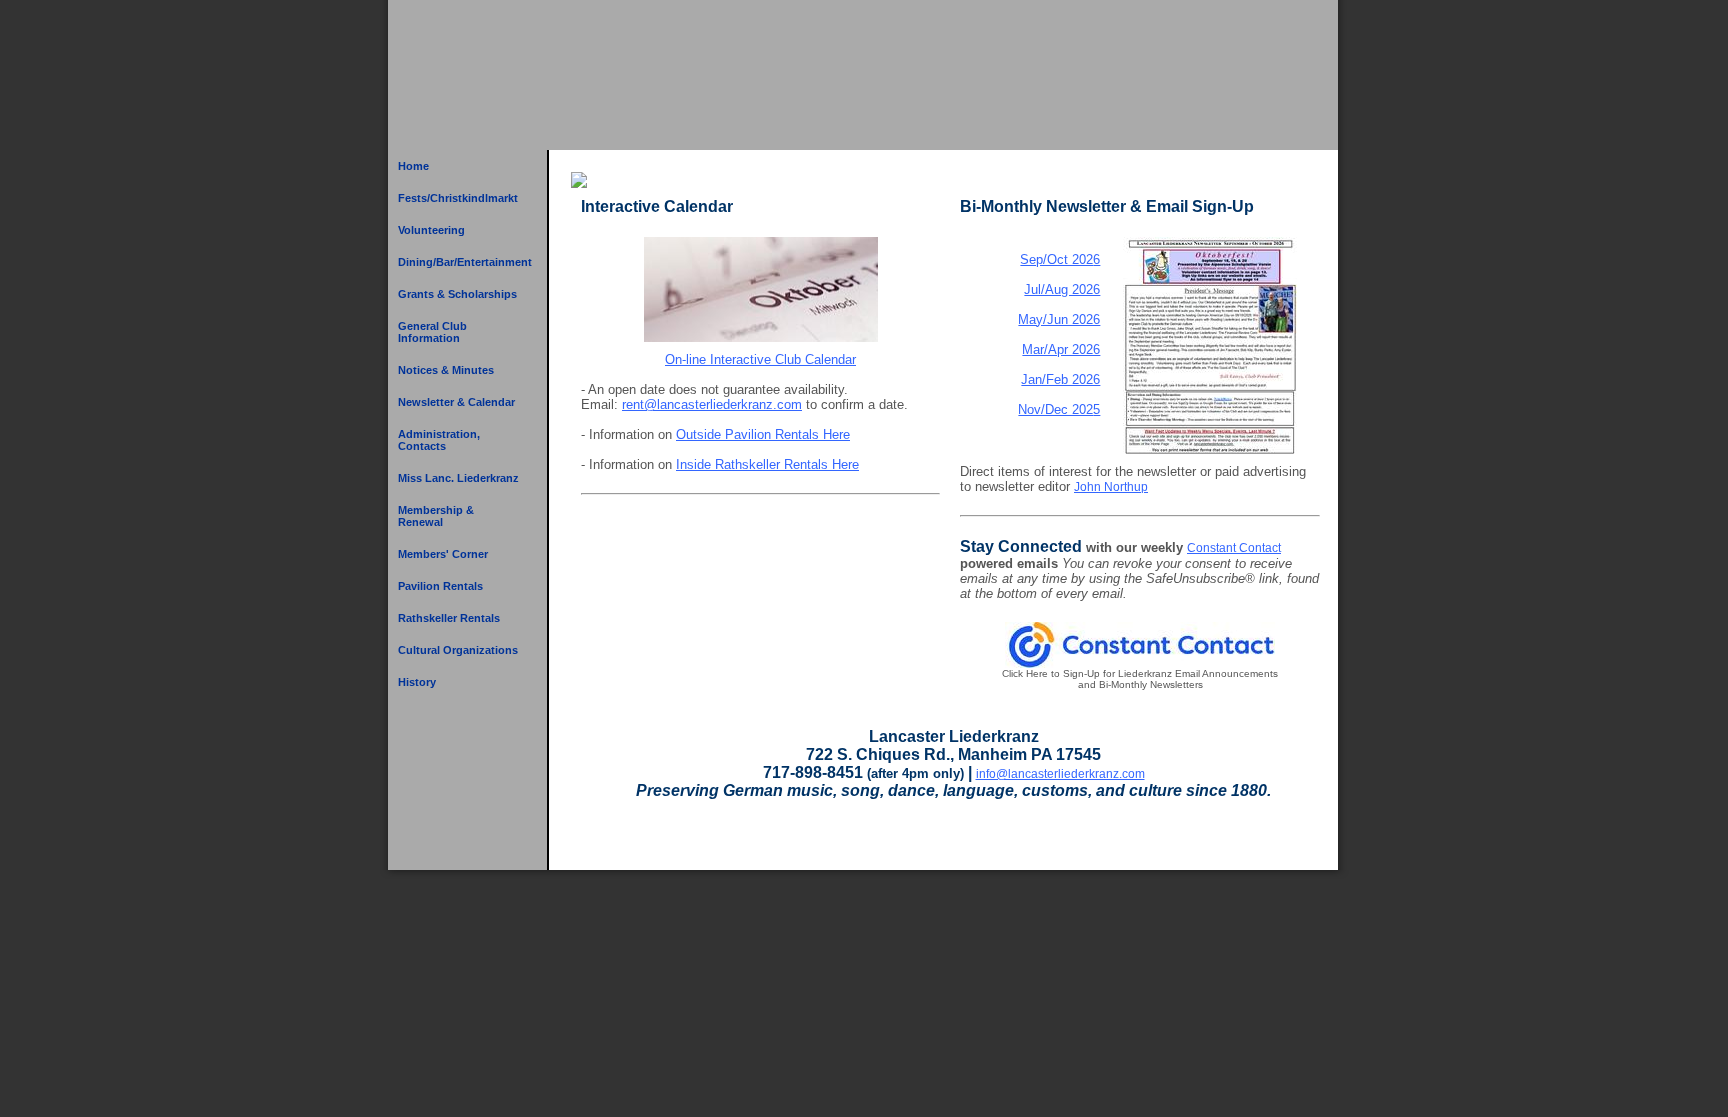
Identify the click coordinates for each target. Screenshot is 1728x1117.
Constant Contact (1234, 548)
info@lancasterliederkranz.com (1060, 774)
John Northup (1111, 487)
